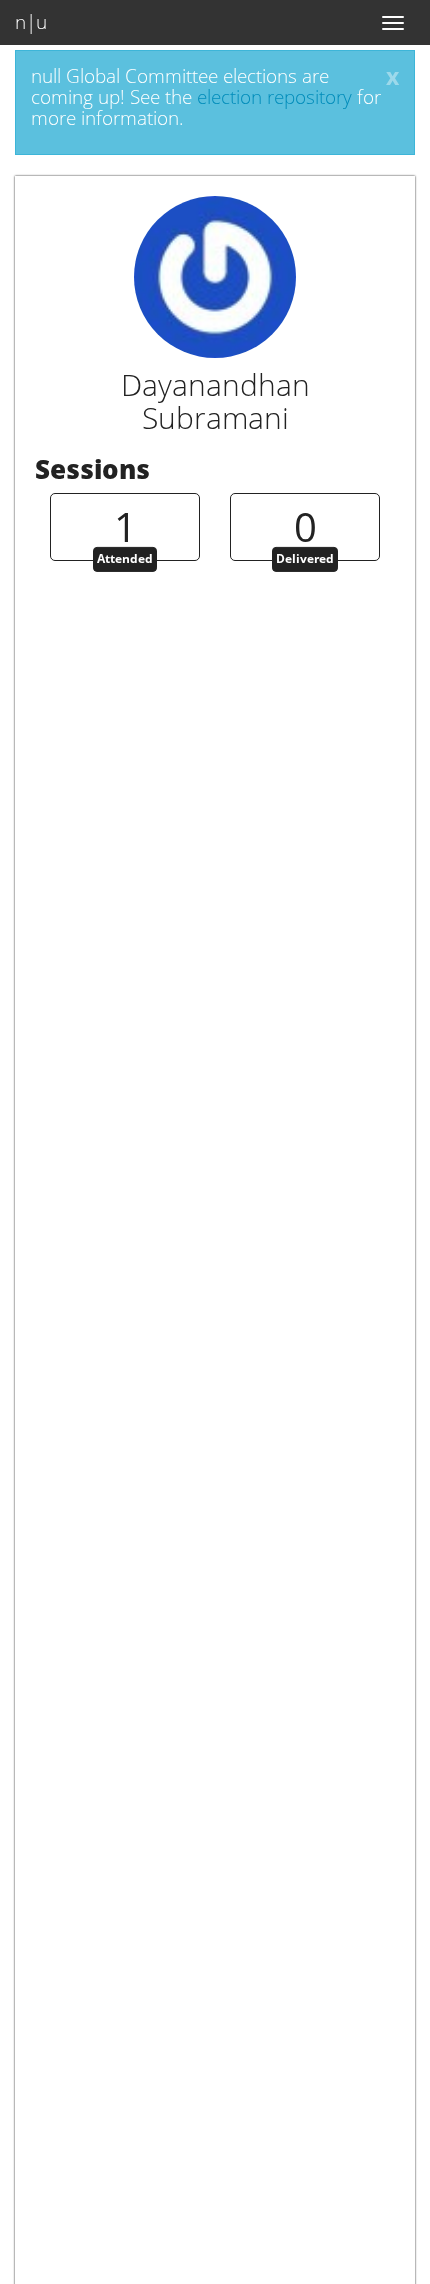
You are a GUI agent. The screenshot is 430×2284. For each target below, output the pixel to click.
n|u (31, 22)
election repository (274, 97)
